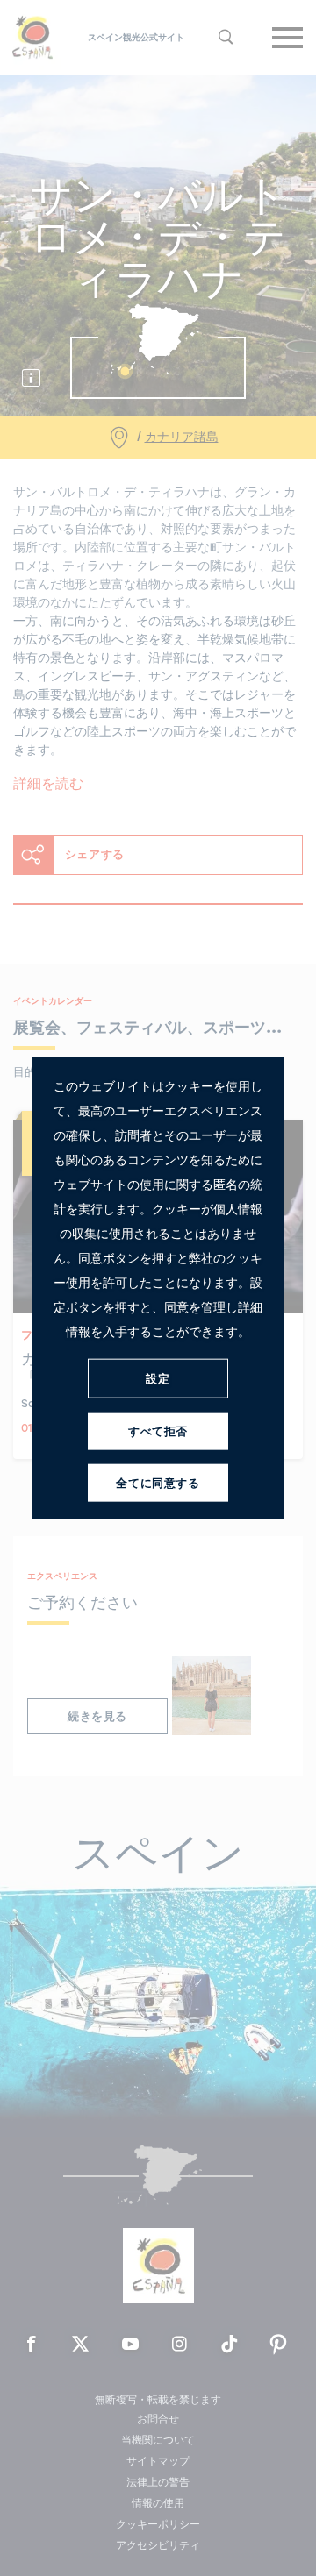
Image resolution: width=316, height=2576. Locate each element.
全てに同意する (158, 1482)
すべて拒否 (158, 1430)
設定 (158, 1378)
